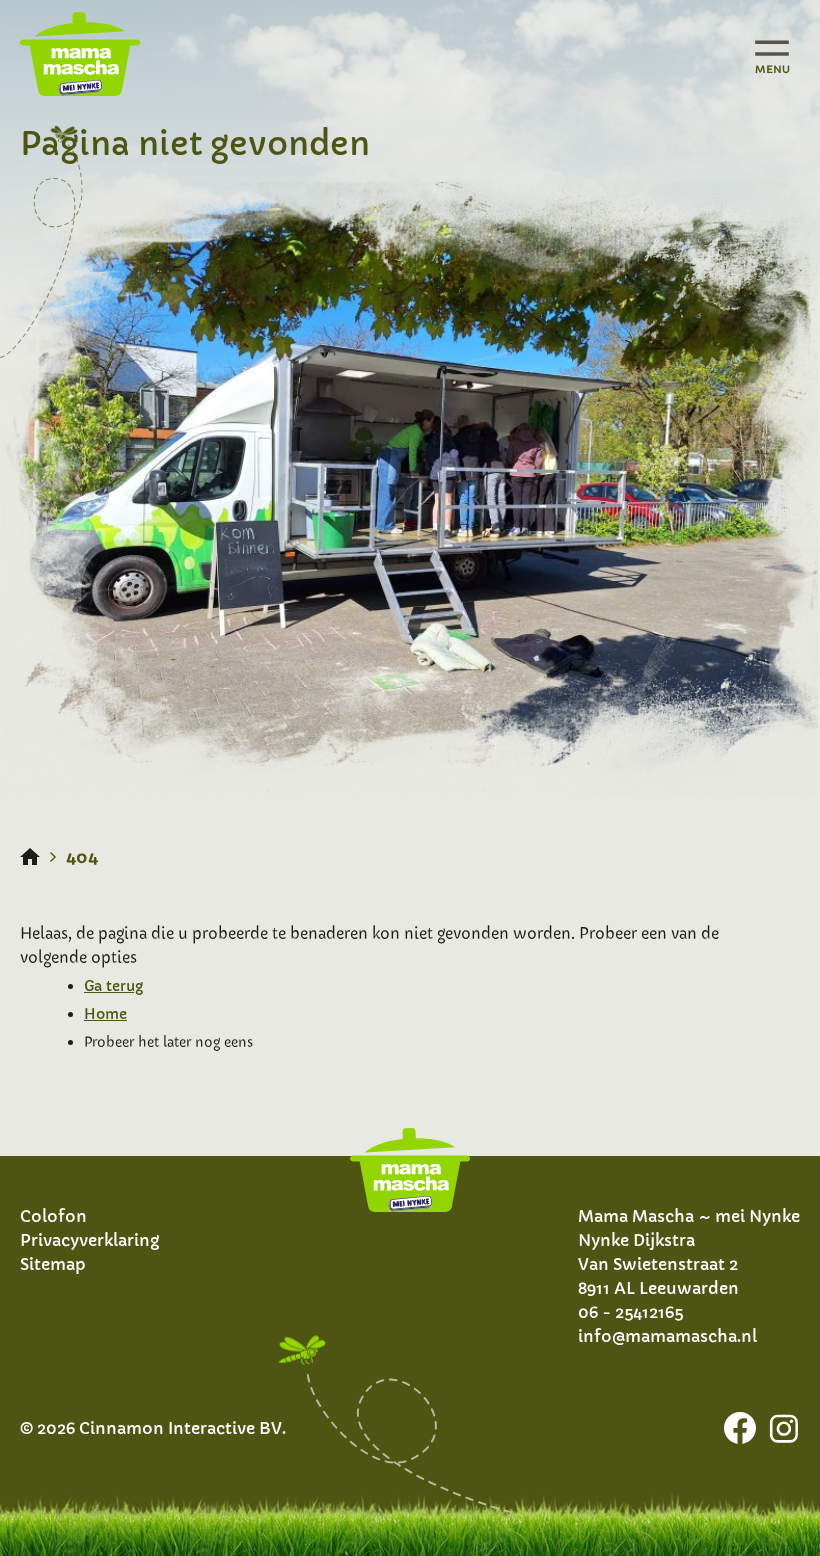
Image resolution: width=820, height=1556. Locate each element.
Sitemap (53, 1264)
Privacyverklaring (89, 1240)
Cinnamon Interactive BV (180, 1428)
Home (105, 1014)
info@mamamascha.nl (667, 1336)
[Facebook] (740, 1428)
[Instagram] (784, 1428)
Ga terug (113, 986)
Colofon (53, 1216)
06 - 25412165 (630, 1312)
